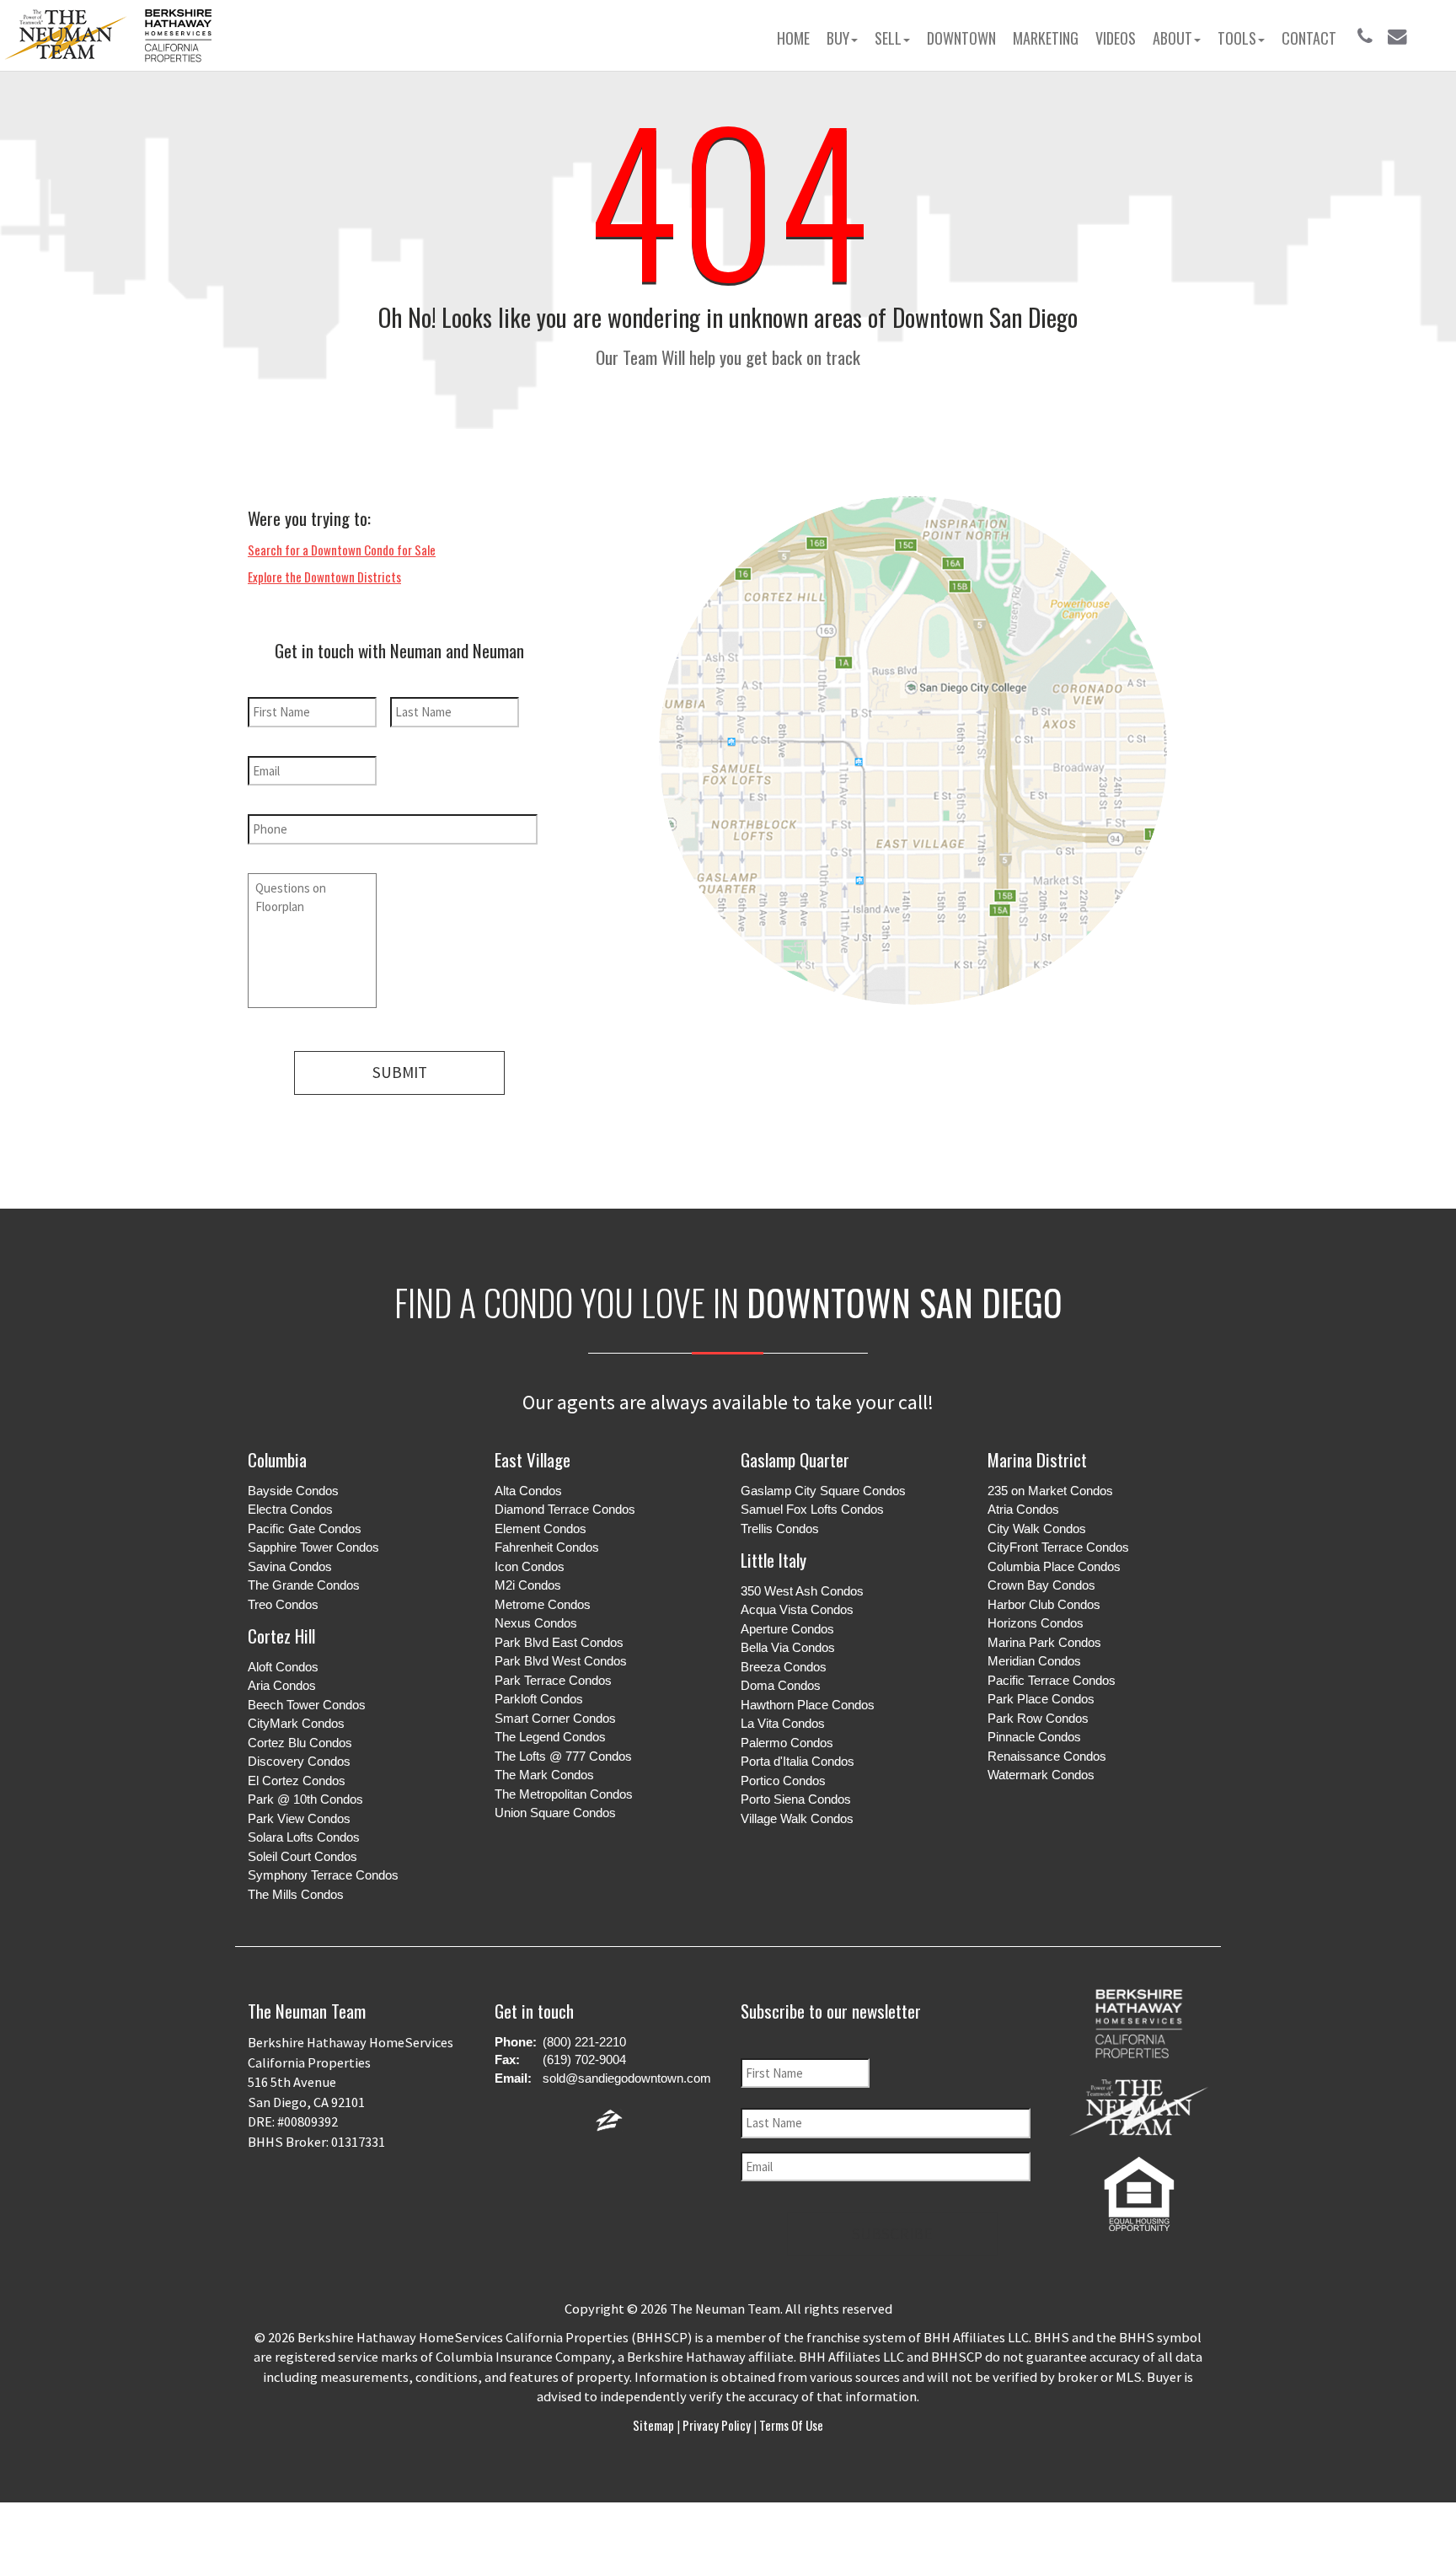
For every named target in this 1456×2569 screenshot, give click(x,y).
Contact (1309, 38)
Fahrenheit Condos (547, 1547)
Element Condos (541, 1529)
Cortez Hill (281, 1636)
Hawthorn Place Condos (808, 1705)
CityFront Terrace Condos (1058, 1547)
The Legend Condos (550, 1737)
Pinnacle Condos (1034, 1737)
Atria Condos (1023, 1509)
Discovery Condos (299, 1761)
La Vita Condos (783, 1723)
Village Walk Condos (797, 1818)
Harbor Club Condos (1044, 1604)
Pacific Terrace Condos (1052, 1680)
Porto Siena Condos (796, 1799)
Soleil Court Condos (302, 1856)
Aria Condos (282, 1685)
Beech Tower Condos (307, 1705)
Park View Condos (299, 1818)
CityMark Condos (296, 1723)
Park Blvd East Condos (559, 1642)
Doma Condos (781, 1685)
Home (793, 38)
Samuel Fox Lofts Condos (812, 1509)
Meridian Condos (1034, 1661)
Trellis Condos (780, 1529)
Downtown (961, 38)
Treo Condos (283, 1604)
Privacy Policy (717, 2425)
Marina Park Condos (1044, 1642)
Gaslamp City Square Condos (823, 1491)
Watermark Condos (1041, 1775)
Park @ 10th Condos (305, 1799)
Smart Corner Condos (555, 1718)
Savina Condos (290, 1566)
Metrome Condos (543, 1604)
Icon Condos (530, 1566)
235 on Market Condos (1050, 1491)
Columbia (277, 1459)
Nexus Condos (536, 1623)
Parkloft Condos (539, 1699)
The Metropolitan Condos (564, 1794)
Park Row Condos (1038, 1718)
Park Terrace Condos (553, 1680)
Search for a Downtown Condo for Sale (342, 550)
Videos (1116, 38)
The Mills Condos (296, 1894)
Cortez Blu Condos (300, 1743)
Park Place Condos (1041, 1699)
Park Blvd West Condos (561, 1661)
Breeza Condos (784, 1667)
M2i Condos (528, 1585)
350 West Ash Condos (802, 1591)
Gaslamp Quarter (795, 1459)
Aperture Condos (787, 1629)
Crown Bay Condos (1041, 1585)
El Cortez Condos (297, 1781)
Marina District (1037, 1459)
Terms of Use (790, 2425)
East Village (533, 1459)
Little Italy (773, 1560)
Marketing (1046, 38)
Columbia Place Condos (1054, 1566)
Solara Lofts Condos (304, 1837)
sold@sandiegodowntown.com (627, 2078)
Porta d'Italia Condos (798, 1761)
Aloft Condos (283, 1667)
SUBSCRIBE (892, 2234)
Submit (400, 1072)
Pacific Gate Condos (305, 1529)
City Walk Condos (1037, 1529)
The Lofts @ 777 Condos (563, 1756)
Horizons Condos (1036, 1623)
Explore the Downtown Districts (324, 577)
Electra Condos (290, 1509)
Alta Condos (528, 1491)
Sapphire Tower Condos (313, 1547)
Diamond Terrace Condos (565, 1509)
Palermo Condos (787, 1743)
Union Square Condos (555, 1813)
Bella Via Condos (788, 1647)
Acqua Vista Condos (797, 1609)
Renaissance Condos (1047, 1756)
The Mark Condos (544, 1775)
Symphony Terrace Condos (323, 1875)
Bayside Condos (293, 1491)
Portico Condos (783, 1781)
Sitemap (655, 2425)
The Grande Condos (304, 1585)
